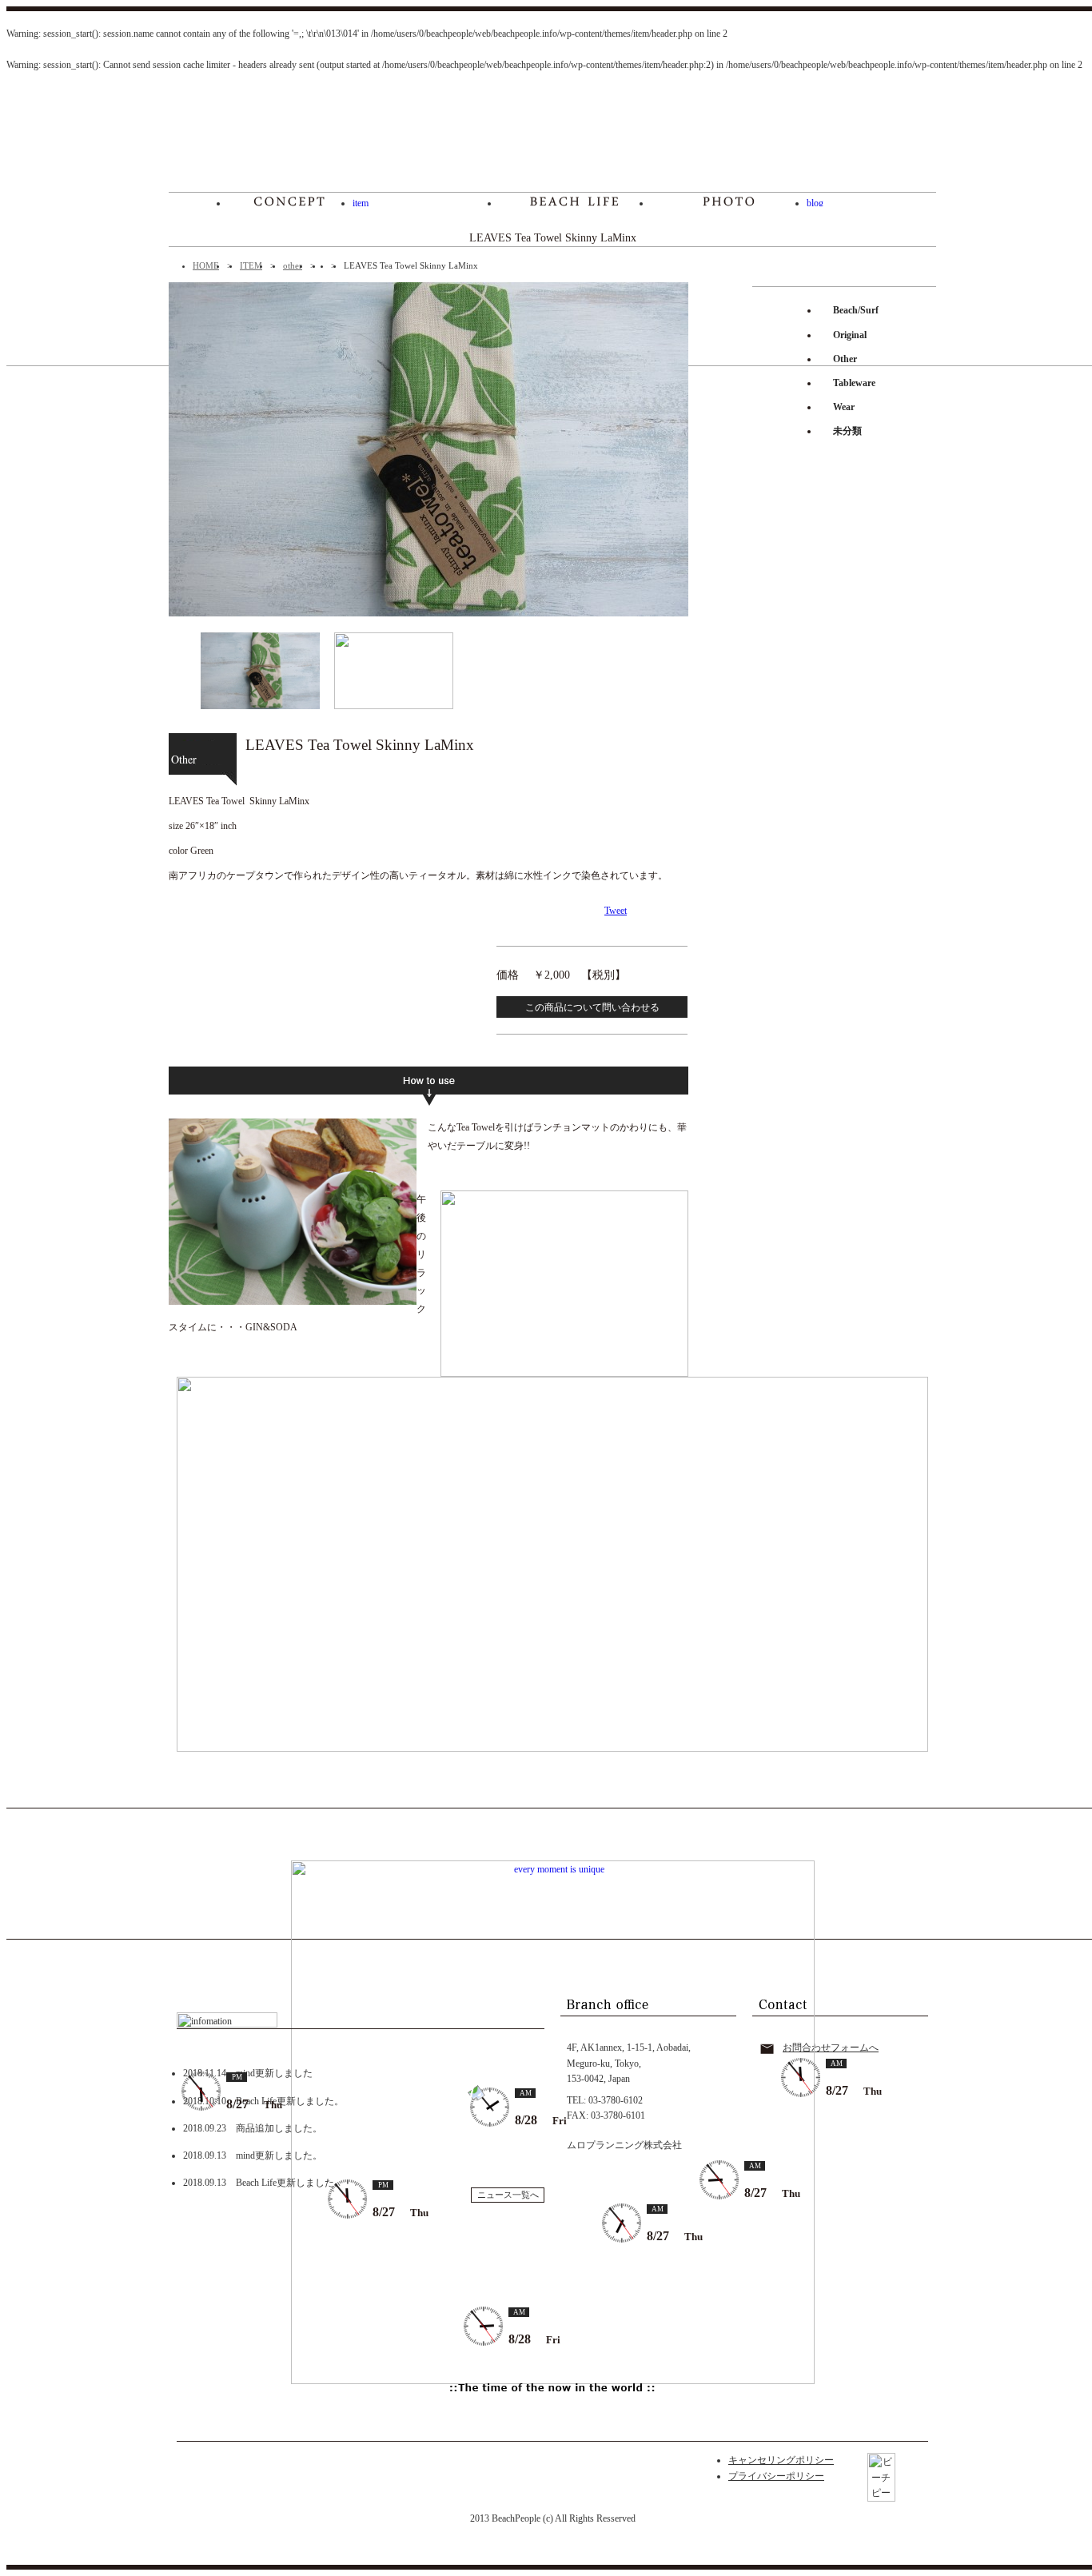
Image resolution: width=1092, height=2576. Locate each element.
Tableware (854, 383)
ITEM (251, 265)
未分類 (847, 431)
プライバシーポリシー (776, 2476)
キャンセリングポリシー (781, 2460)
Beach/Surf (856, 310)
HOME (206, 265)
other (293, 265)
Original (850, 335)
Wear (844, 407)
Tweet (616, 911)
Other (845, 359)
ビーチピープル (553, 140)
